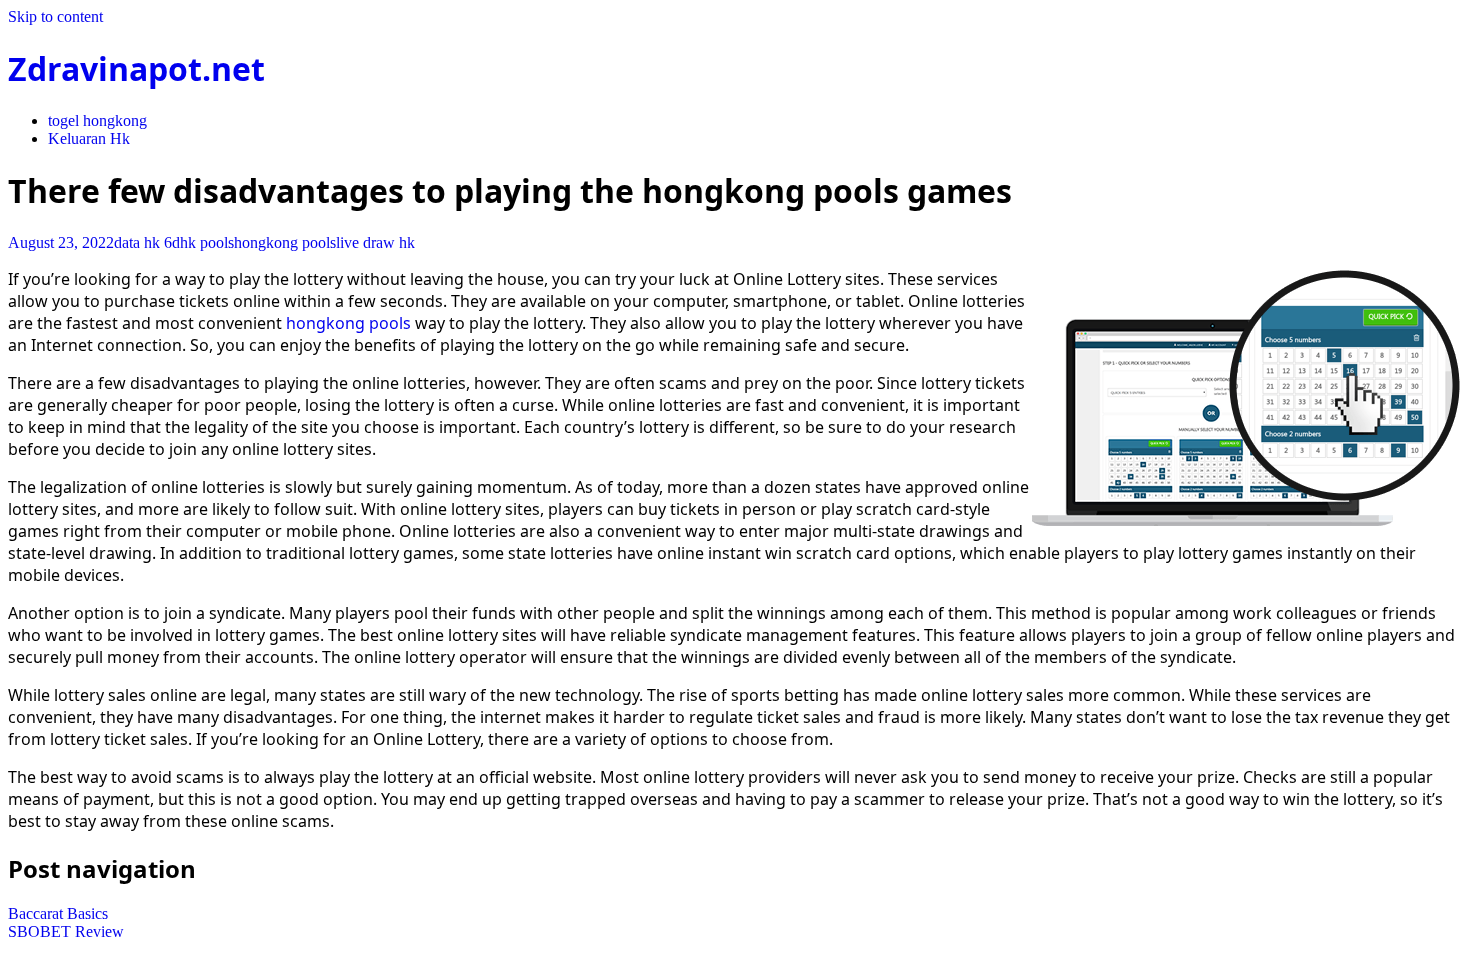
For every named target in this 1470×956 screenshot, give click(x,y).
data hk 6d (147, 242)
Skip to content (55, 16)
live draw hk (375, 242)
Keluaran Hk (89, 138)
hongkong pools (285, 242)
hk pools (207, 242)
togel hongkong (97, 120)
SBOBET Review (66, 931)
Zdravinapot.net (136, 68)
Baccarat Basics (58, 913)
